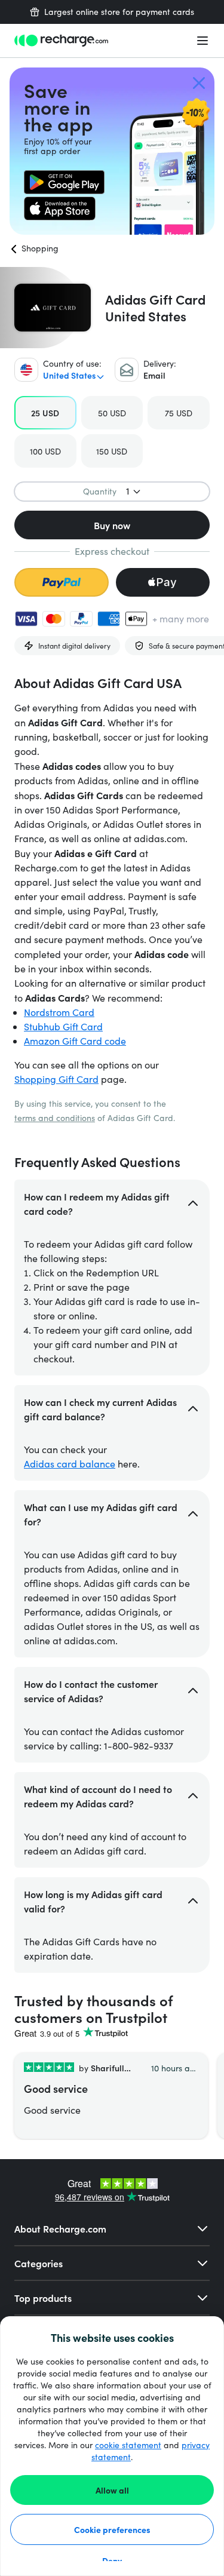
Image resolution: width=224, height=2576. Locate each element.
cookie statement (128, 2445)
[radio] (45, 413)
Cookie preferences (112, 2529)
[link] (64, 182)
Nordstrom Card (59, 1012)
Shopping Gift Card (56, 1079)
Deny (112, 2560)
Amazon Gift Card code (75, 1041)
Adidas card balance (70, 1464)
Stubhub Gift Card (63, 1026)
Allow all (112, 2490)
